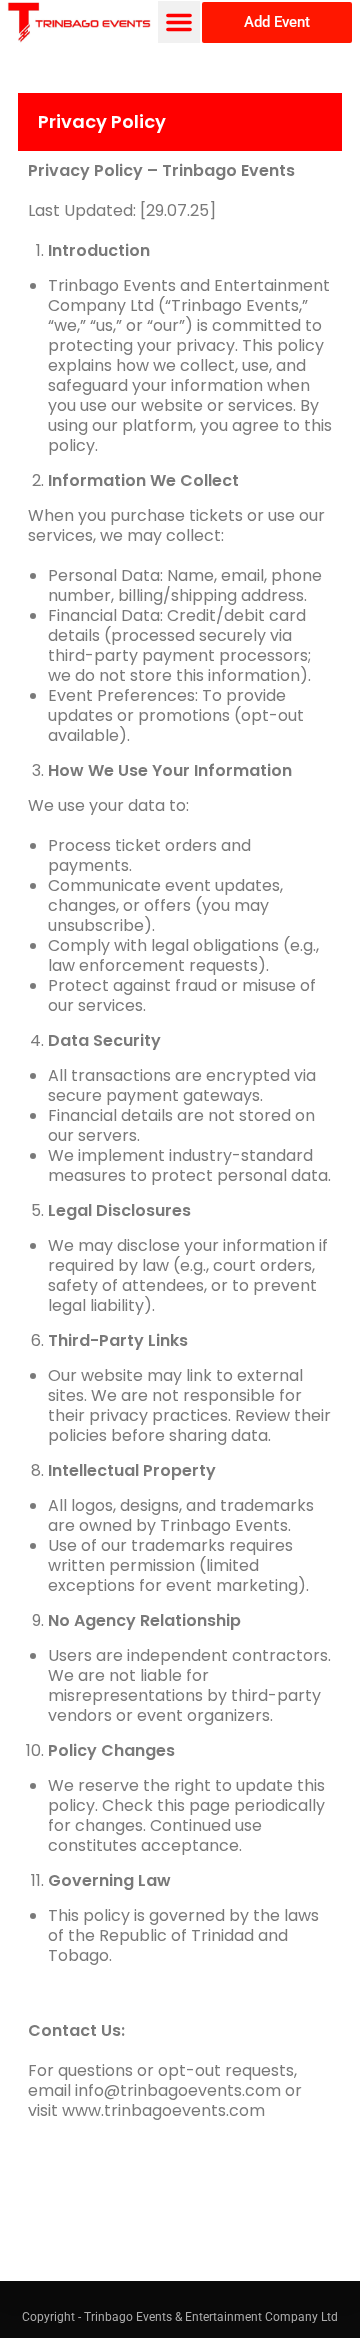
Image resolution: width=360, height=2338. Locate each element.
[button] (179, 22)
